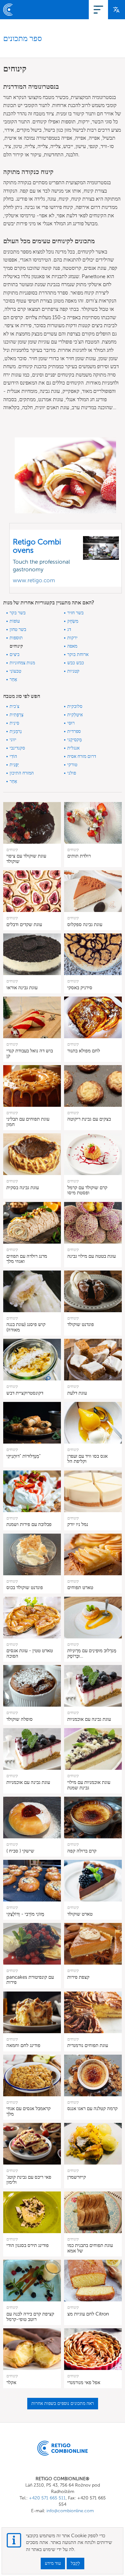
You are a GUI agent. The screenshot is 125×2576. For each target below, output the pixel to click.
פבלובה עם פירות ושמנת (29, 1524)
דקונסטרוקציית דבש (25, 1393)
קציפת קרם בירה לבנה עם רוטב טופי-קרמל (30, 2317)
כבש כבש (76, 663)
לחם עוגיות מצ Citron (88, 2314)
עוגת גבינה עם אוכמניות (89, 1719)
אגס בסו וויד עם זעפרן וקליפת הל (88, 1459)
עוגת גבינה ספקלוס (85, 924)
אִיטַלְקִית (75, 715)
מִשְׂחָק (73, 621)
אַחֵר (13, 679)
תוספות (16, 638)
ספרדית (74, 731)
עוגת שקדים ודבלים (24, 924)
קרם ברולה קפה (82, 1851)
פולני (72, 773)
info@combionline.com (70, 2511)
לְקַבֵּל (75, 2563)
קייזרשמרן (77, 2177)
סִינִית (14, 723)
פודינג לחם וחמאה (23, 2045)
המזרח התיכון (22, 773)
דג (69, 630)
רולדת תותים (79, 856)
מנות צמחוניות (22, 663)
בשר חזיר (75, 613)
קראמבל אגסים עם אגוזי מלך (29, 2111)
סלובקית (75, 706)
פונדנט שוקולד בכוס (25, 1587)
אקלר (11, 2382)
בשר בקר (18, 613)
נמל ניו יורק (78, 1524)
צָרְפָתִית (17, 715)
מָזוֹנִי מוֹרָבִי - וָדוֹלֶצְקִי (25, 1914)
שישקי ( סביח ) (20, 1851)
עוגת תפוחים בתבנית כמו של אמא (90, 2248)
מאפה (72, 646)
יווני (13, 740)
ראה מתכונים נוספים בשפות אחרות (63, 2403)
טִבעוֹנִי (15, 671)
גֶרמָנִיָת (16, 731)
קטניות (73, 671)
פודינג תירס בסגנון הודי (28, 2245)
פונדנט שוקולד (81, 1324)
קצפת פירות (78, 1977)
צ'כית (14, 706)
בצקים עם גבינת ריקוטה (89, 1119)
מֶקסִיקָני (75, 740)
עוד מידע (53, 2563)
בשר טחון (18, 630)
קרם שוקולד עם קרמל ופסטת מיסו (87, 1190)
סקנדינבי (17, 748)
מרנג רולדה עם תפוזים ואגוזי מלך (27, 1259)
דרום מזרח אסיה (82, 756)
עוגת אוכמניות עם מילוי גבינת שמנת (89, 1785)
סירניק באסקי (80, 988)
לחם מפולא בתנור (84, 1051)
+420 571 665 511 (47, 2498)
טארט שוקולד (80, 1914)
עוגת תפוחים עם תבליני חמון (28, 1122)
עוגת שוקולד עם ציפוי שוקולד (26, 859)
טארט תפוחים (80, 1587)
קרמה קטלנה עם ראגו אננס (92, 2108)
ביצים (15, 654)
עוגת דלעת (77, 1393)
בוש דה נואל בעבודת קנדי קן (30, 1053)
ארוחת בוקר (78, 654)
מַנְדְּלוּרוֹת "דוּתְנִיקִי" (24, 1456)
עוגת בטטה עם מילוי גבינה (92, 1256)
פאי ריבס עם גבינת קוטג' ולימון (29, 2180)
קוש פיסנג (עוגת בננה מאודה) (26, 1327)
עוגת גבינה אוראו (22, 988)
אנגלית (73, 748)
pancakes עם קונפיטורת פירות (30, 1980)
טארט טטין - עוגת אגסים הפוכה (30, 1653)
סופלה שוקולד (20, 1719)
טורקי (72, 765)
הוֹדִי (13, 756)
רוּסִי (71, 723)
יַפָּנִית (14, 765)
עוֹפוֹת (15, 621)
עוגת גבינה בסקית (23, 1188)
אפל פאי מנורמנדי (84, 2382)
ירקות (72, 638)
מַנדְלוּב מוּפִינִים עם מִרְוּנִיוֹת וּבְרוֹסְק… (92, 1653)
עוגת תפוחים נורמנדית (88, 2045)
